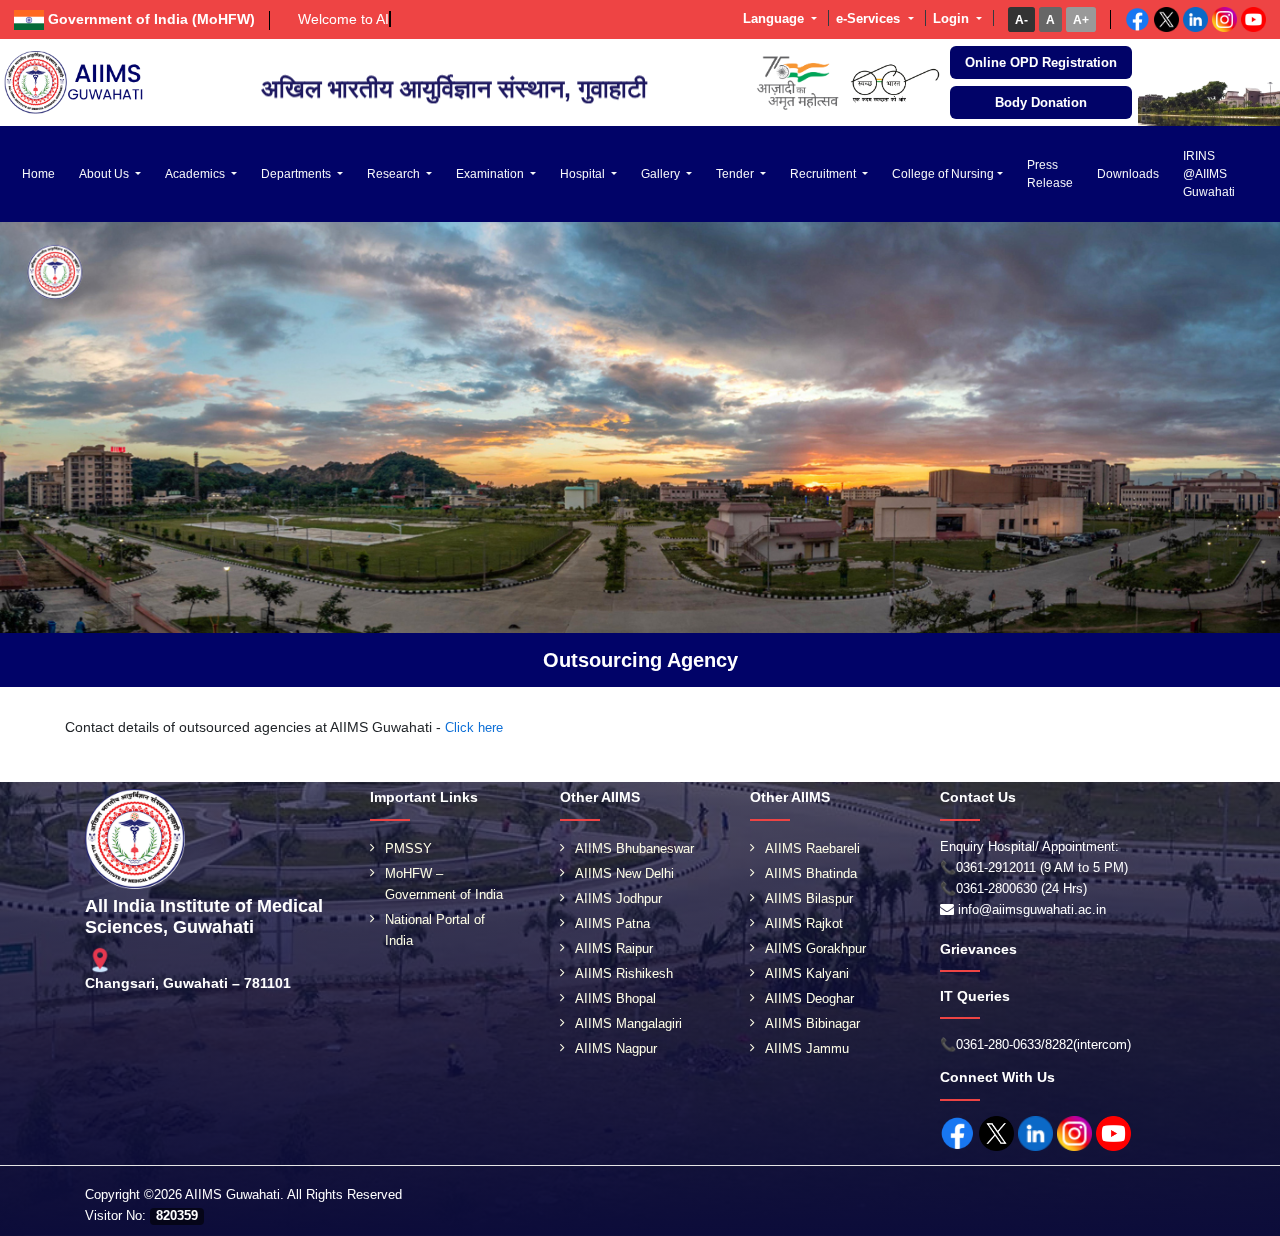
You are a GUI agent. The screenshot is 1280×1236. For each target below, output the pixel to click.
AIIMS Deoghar (809, 998)
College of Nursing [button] (943, 174)
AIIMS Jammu (807, 1048)
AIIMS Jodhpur (618, 898)
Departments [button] (297, 174)
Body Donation (1041, 102)
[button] (1021, 19)
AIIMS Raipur (614, 948)
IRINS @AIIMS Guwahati (1209, 174)
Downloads (1128, 174)
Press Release (1050, 174)
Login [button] (953, 18)
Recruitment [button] (824, 174)
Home (38, 174)
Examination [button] (491, 174)
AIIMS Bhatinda (811, 873)
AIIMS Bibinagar (812, 1023)
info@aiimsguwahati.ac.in (1032, 909)
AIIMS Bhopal (615, 998)
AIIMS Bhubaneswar (634, 848)
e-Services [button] (870, 18)
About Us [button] (105, 174)
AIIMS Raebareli (812, 848)
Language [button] (775, 18)
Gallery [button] (662, 174)
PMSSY (408, 848)
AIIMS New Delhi (624, 873)
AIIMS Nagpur (616, 1048)
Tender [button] (736, 174)
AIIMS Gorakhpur (815, 948)
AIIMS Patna (612, 923)
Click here (474, 727)
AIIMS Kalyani (807, 973)
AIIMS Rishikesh (624, 973)
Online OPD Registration (1041, 62)
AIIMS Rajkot (804, 923)
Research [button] (395, 174)
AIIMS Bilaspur (809, 898)
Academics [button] (196, 174)
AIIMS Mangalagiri (628, 1023)
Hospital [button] (584, 174)
